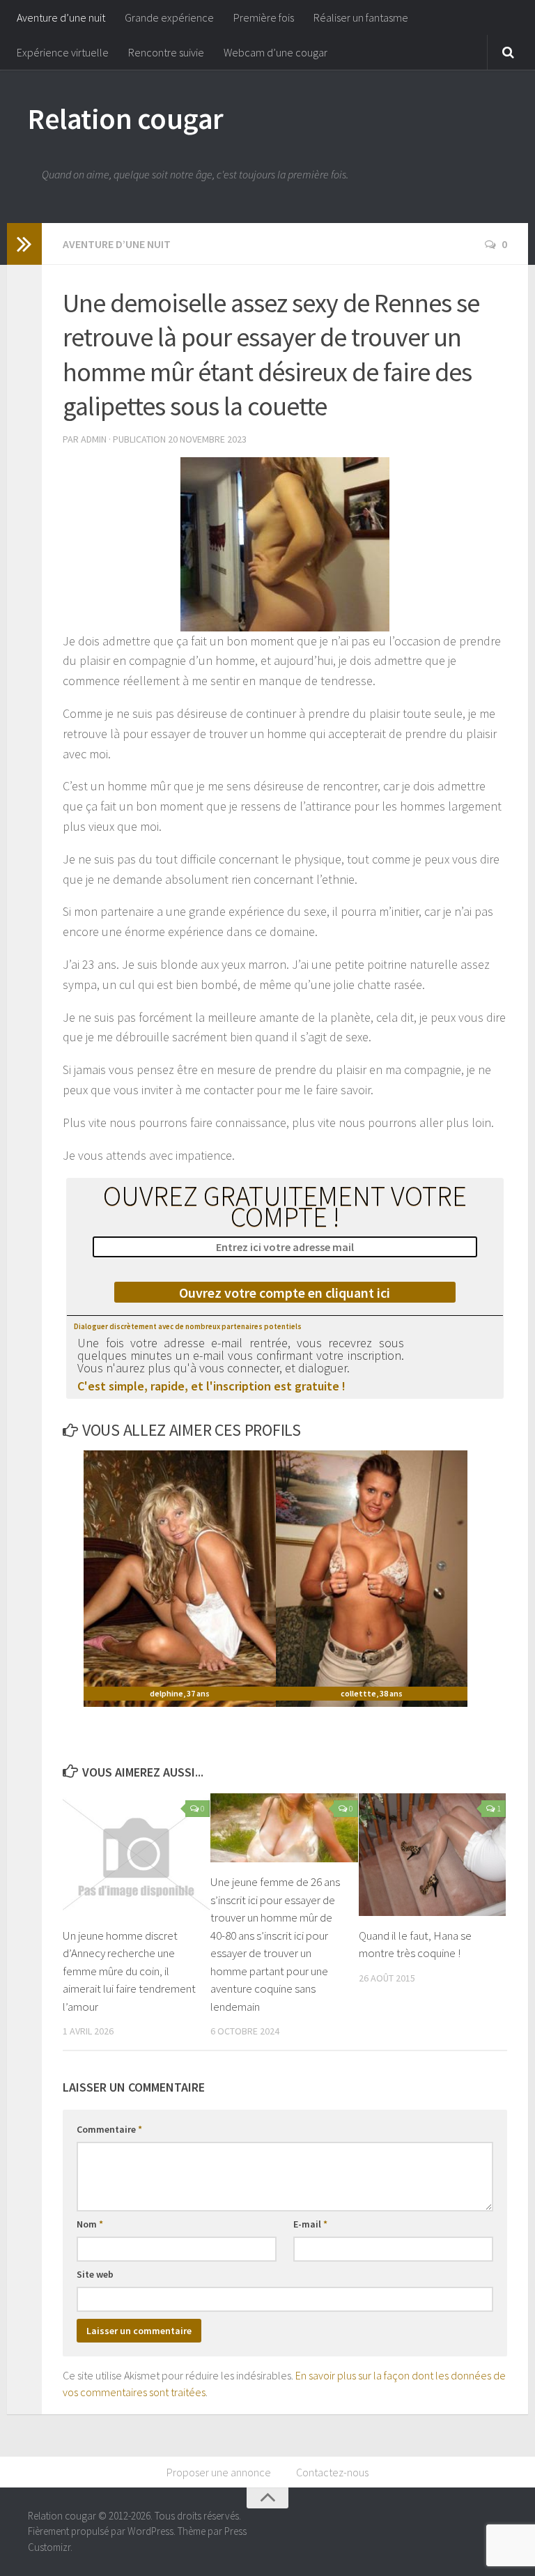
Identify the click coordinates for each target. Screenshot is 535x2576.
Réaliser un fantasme (361, 17)
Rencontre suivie (166, 52)
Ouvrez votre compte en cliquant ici (285, 1293)
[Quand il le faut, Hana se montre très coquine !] (432, 1855)
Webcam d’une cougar (276, 52)
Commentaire (109, 2129)
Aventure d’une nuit (61, 17)
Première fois (264, 17)
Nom (90, 2224)
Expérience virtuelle (63, 52)
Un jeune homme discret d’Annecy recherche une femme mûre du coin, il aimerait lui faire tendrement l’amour (129, 1971)
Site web (95, 2274)
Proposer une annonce (219, 2472)
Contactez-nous (332, 2472)
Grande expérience (169, 17)
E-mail (310, 2224)
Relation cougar (126, 118)
